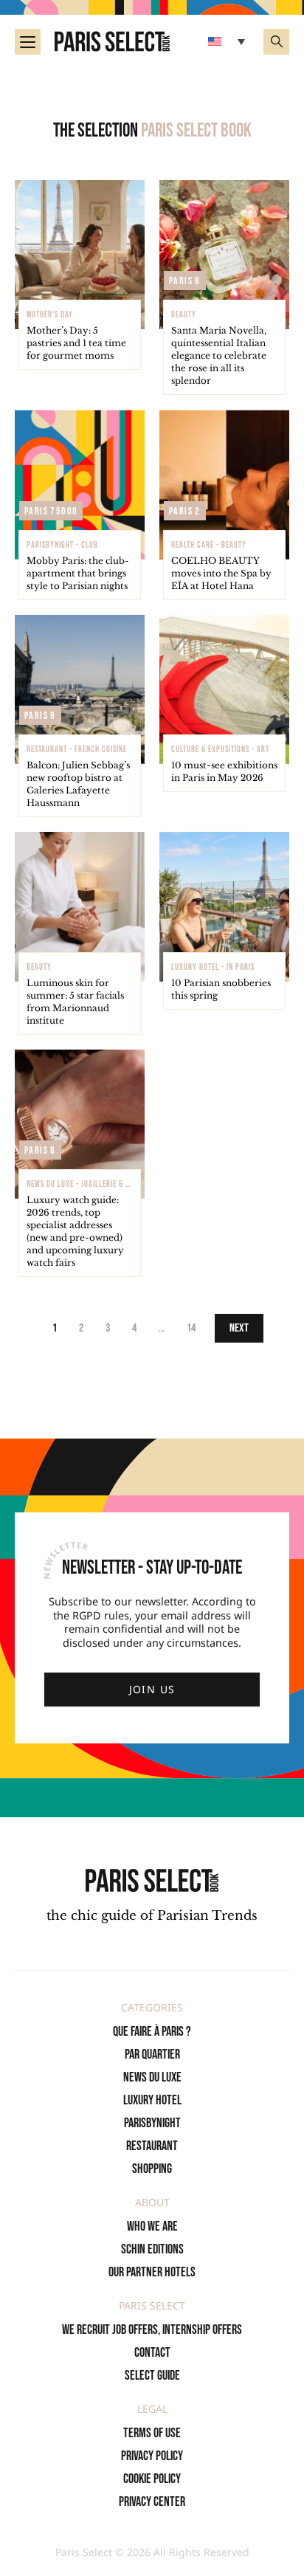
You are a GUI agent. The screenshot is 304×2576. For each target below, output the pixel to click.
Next (239, 1328)
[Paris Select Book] (152, 1880)
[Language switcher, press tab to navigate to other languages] (228, 41)
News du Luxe (152, 2077)
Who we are (152, 2227)
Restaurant (152, 2146)
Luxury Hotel (152, 2100)
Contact (152, 2353)
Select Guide (152, 2376)
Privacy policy (152, 2456)
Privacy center (152, 2502)
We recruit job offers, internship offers (152, 2330)
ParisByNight (152, 2123)
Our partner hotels (152, 2272)
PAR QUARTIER (152, 2055)
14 (191, 1328)
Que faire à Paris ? (152, 2032)
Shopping (152, 2169)
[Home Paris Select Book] (112, 41)
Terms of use (152, 2433)
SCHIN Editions (152, 2249)
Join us (152, 1689)
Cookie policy (152, 2479)
